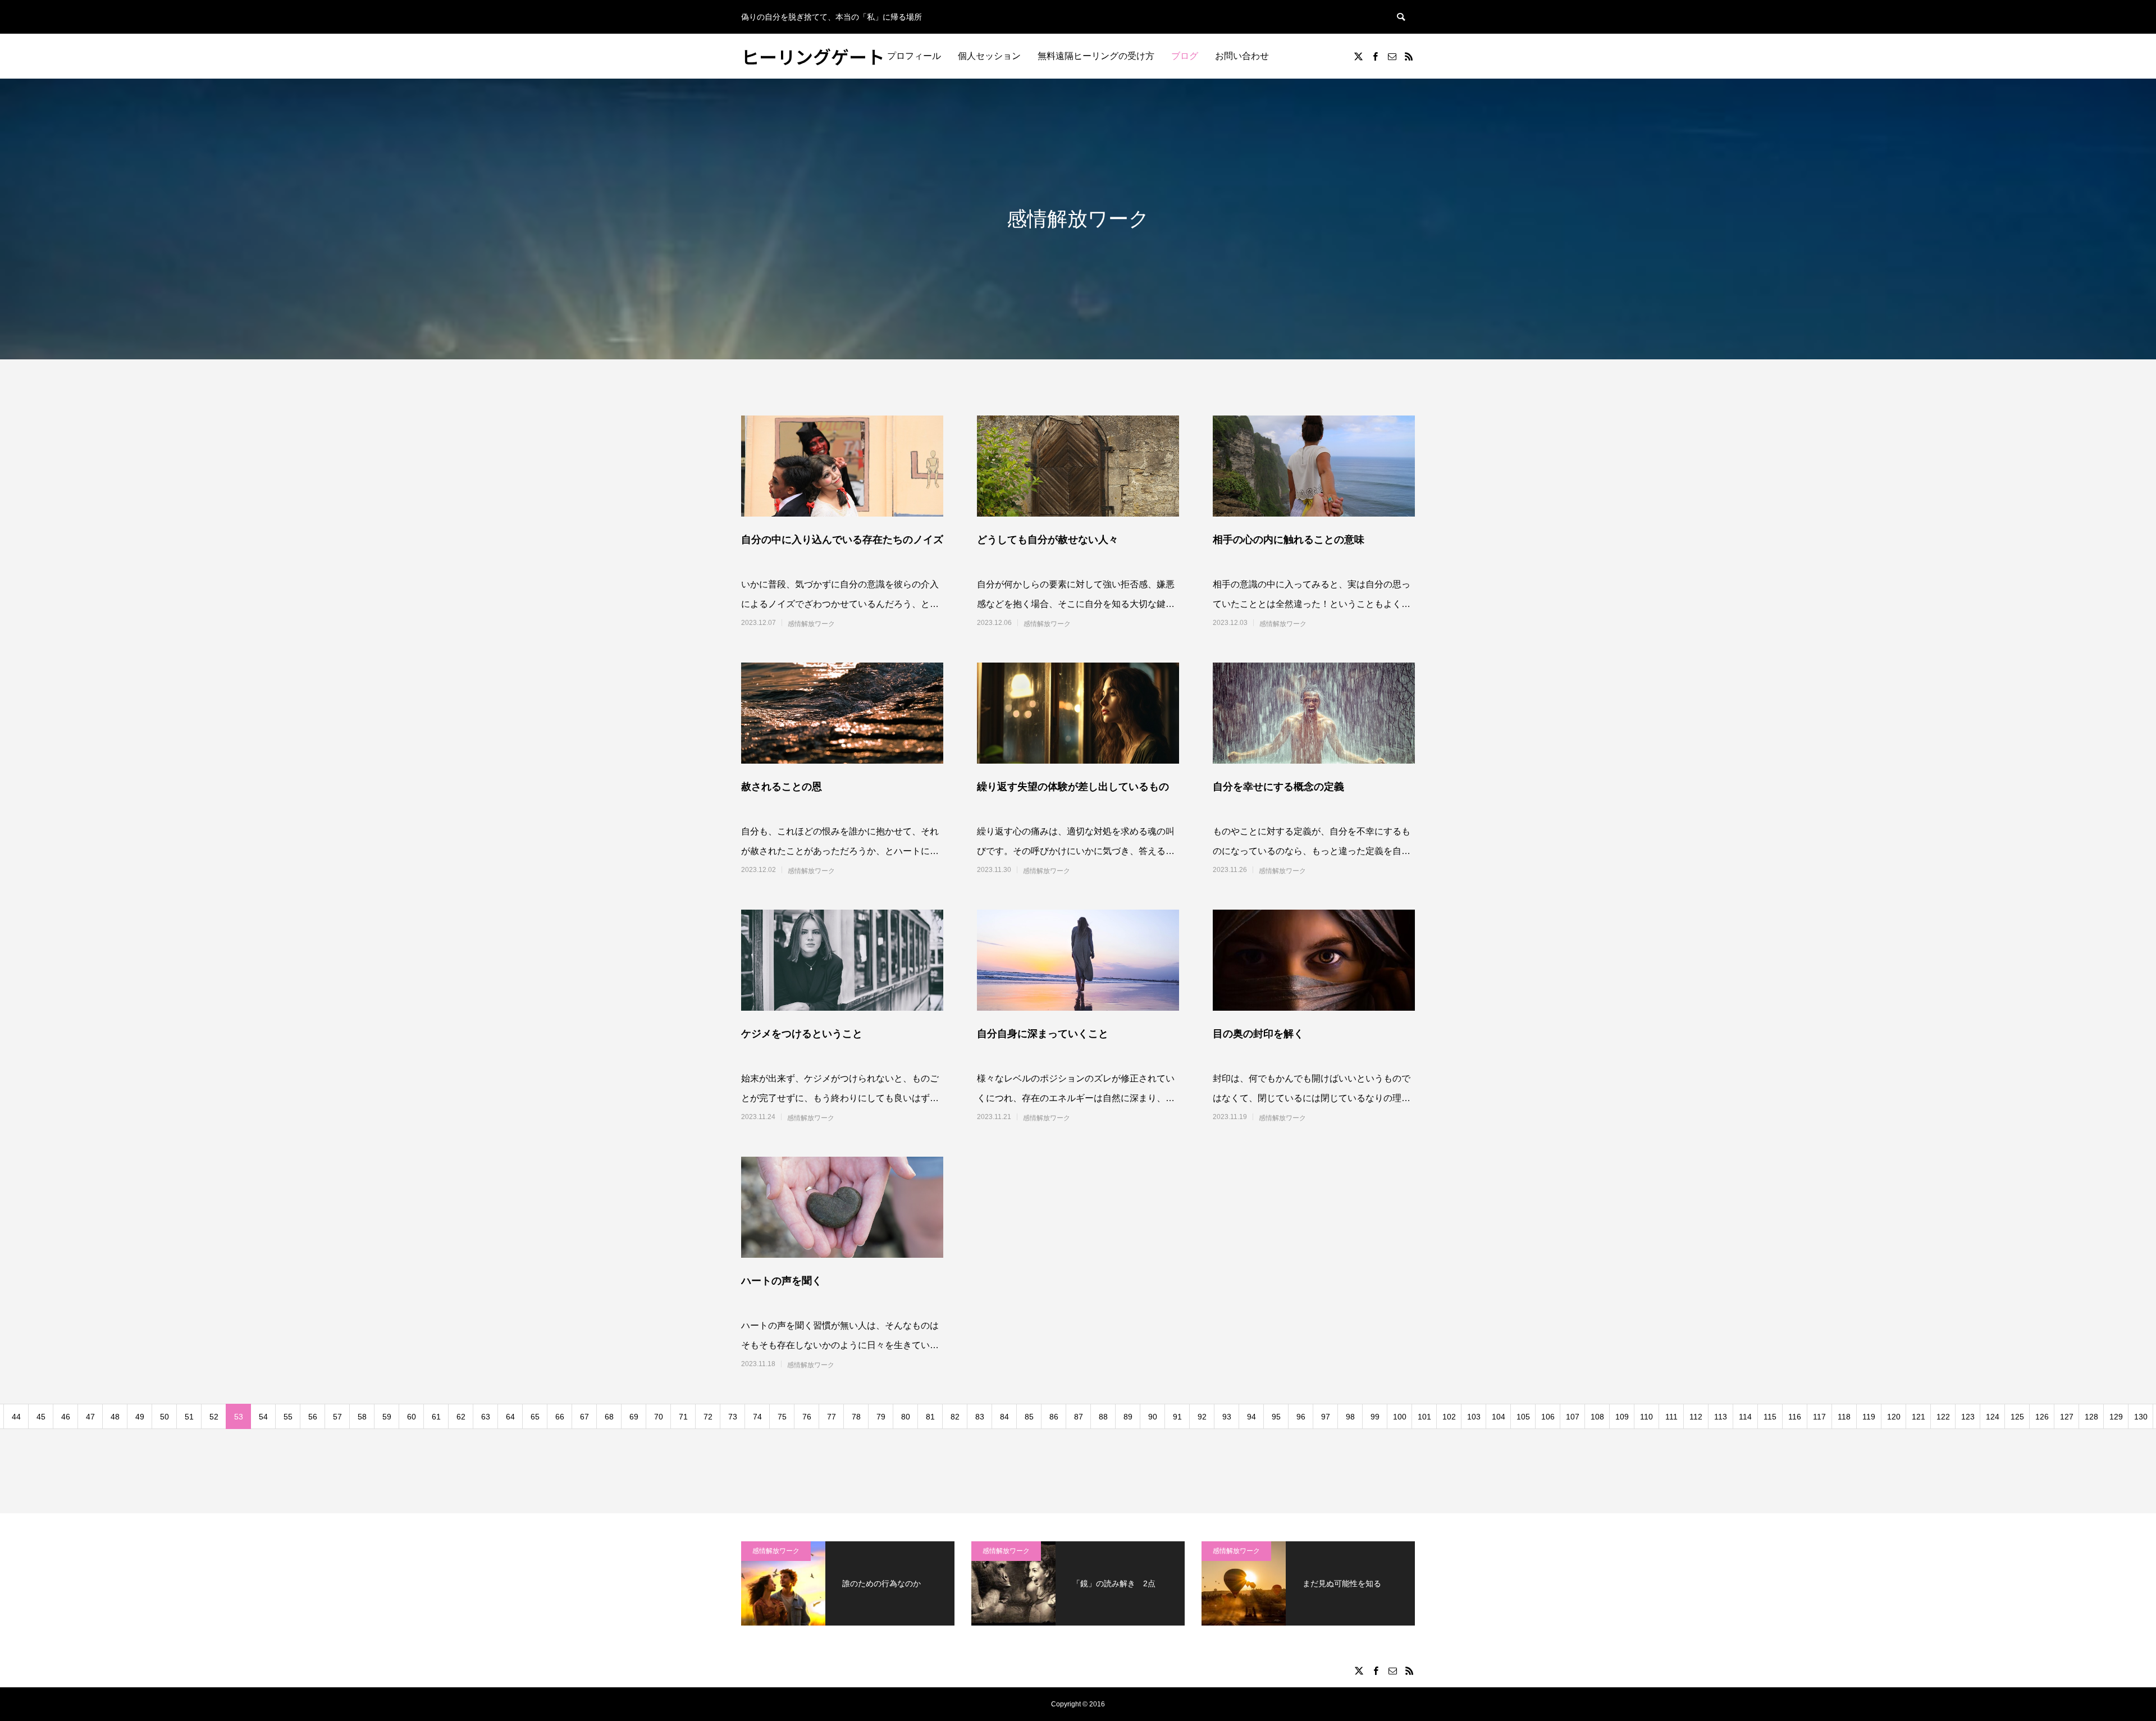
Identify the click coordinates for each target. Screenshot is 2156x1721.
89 (1128, 1417)
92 (1202, 1417)
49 (140, 1417)
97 (1326, 1417)
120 (1894, 1417)
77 (832, 1417)
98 (1350, 1417)
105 (1523, 1417)
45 (41, 1417)
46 (66, 1417)
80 (906, 1417)
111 (1671, 1417)
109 (1622, 1417)
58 (362, 1417)
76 (807, 1417)
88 (1103, 1417)
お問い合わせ (1242, 56)
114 (1745, 1417)
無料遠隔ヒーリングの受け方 (1096, 56)
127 (2067, 1417)
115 (1770, 1417)
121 (1919, 1417)
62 (461, 1417)
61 (436, 1417)
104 (1499, 1417)
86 (1054, 1417)
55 (288, 1417)
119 (1869, 1417)
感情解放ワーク (811, 624)
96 (1301, 1417)
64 (510, 1417)
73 (733, 1417)
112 (1696, 1417)
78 (856, 1417)
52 (214, 1417)
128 (2091, 1417)
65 (535, 1417)
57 (337, 1417)
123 (1968, 1417)
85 (1029, 1417)
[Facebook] (1375, 56)
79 (881, 1417)
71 (683, 1417)
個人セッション (989, 56)
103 (1474, 1417)
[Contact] (1392, 56)
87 (1079, 1417)
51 (189, 1417)
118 (1844, 1417)
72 (708, 1417)
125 (2017, 1417)
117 (1819, 1417)
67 (584, 1417)
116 (1795, 1417)
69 (634, 1417)
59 (387, 1417)
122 (1943, 1417)
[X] (1358, 56)
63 (486, 1417)
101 (1424, 1417)
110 (1646, 1417)
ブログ (1185, 56)
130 (2141, 1417)
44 (16, 1417)
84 (1004, 1417)
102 (1449, 1417)
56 (313, 1417)
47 (90, 1417)
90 (1153, 1417)
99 (1375, 1417)
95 (1276, 1417)
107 (1573, 1417)
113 (1721, 1417)
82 (955, 1417)
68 (609, 1417)
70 (659, 1417)
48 (115, 1417)
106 (1548, 1417)
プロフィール (914, 56)
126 (2042, 1417)
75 (782, 1417)
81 (930, 1417)
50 (165, 1417)
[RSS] (1409, 56)
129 (2116, 1417)
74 (757, 1417)
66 (560, 1417)
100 (1400, 1417)
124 (1993, 1417)
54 (263, 1417)
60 (412, 1417)
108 (1597, 1417)
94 (1251, 1417)
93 (1227, 1417)
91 (1177, 1417)
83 (980, 1417)
